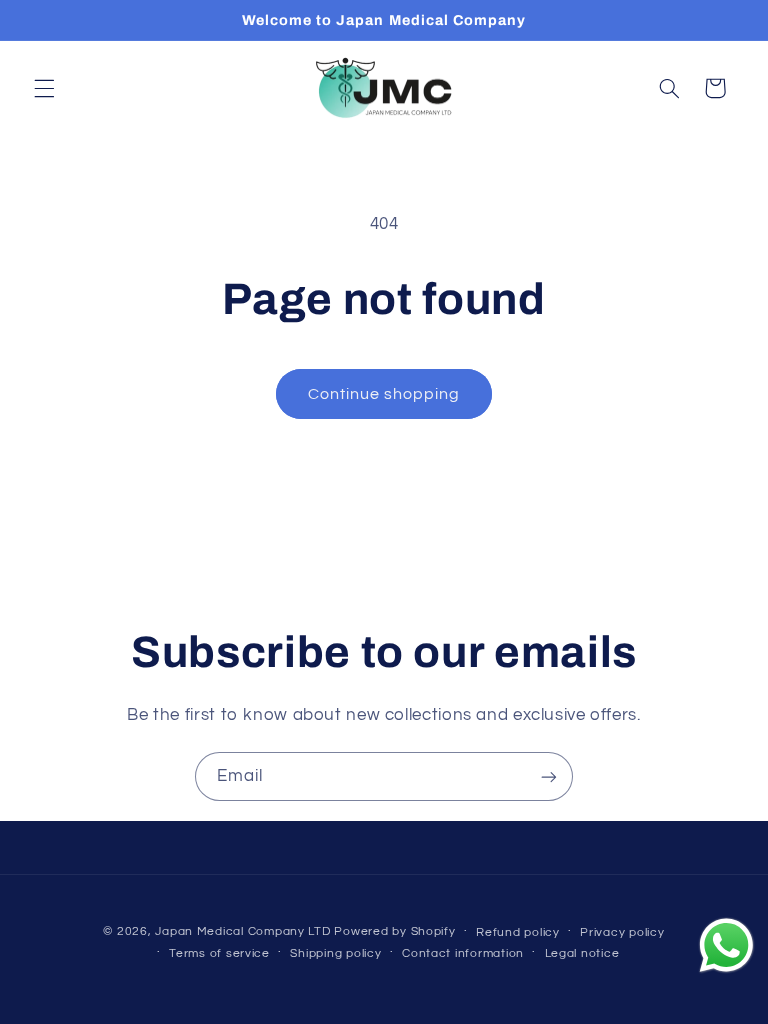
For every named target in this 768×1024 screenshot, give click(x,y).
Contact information (463, 953)
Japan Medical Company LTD (242, 931)
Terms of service (219, 953)
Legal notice (582, 953)
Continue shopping (384, 394)
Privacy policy (622, 932)
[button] (44, 88)
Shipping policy (335, 953)
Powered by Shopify (394, 931)
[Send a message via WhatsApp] (726, 945)
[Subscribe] (549, 776)
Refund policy (518, 932)
